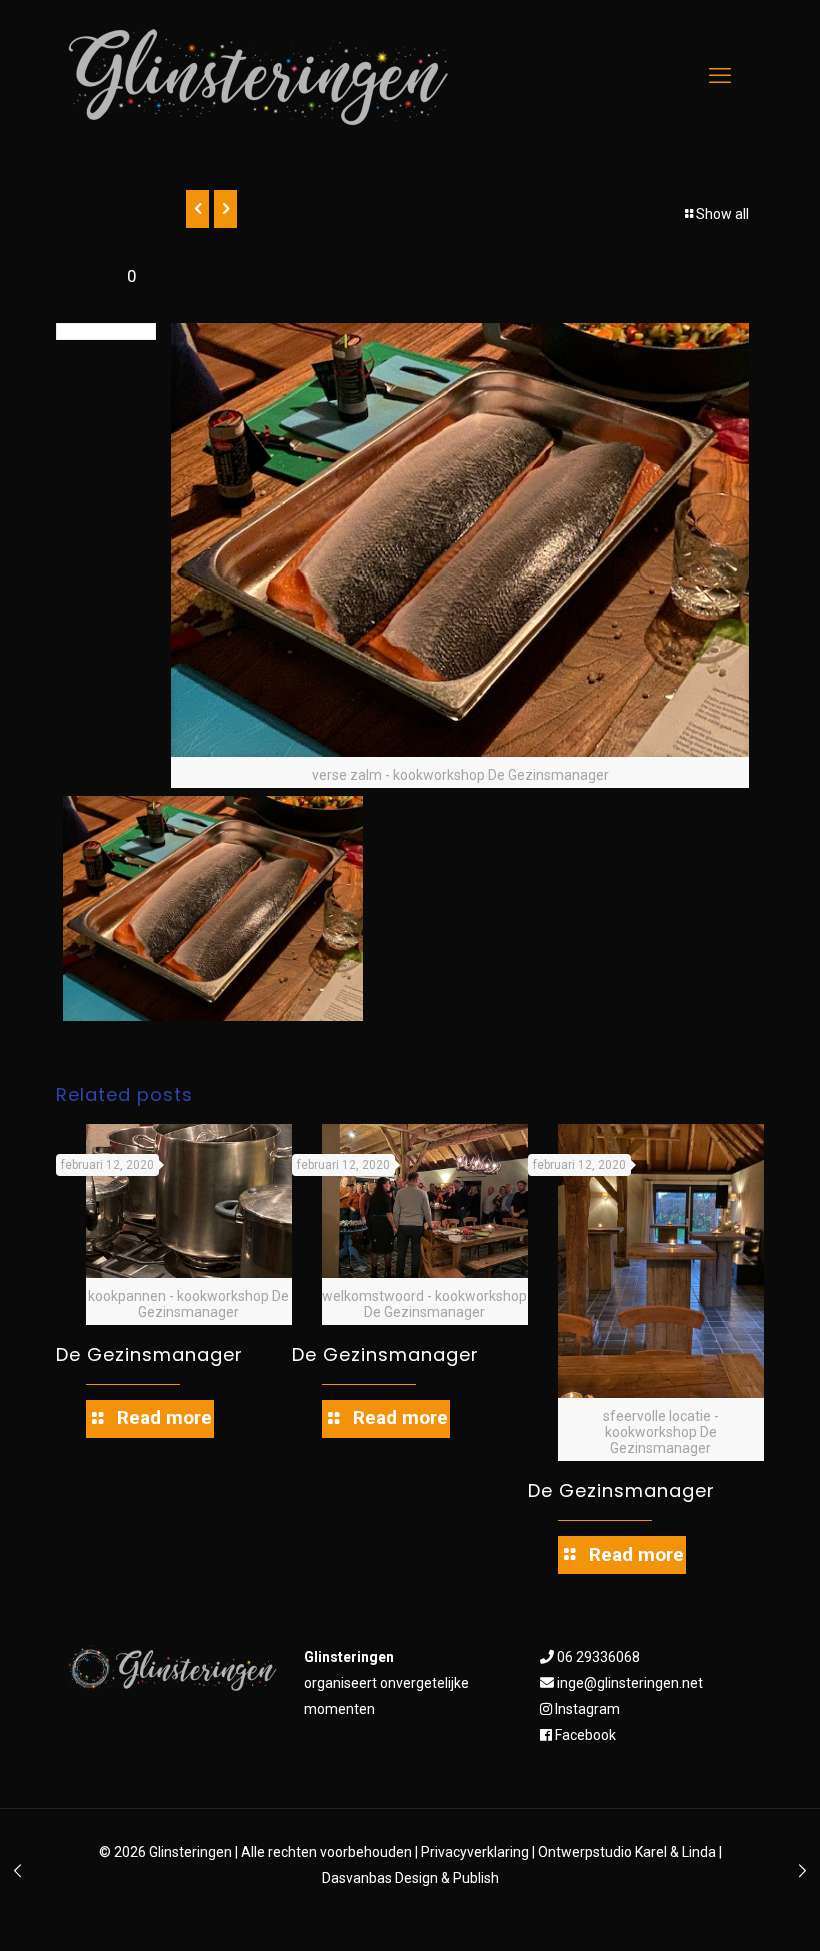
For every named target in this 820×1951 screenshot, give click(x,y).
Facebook (585, 1735)
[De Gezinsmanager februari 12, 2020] (17, 1871)
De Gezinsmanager (149, 1354)
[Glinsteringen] (259, 77)
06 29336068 (598, 1657)
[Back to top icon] (724, 1910)
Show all (722, 214)
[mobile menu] (720, 75)
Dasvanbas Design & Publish (410, 1878)
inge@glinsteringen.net (630, 1683)
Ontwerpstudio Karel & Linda (627, 1852)
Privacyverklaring (475, 1852)
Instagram (587, 1709)
